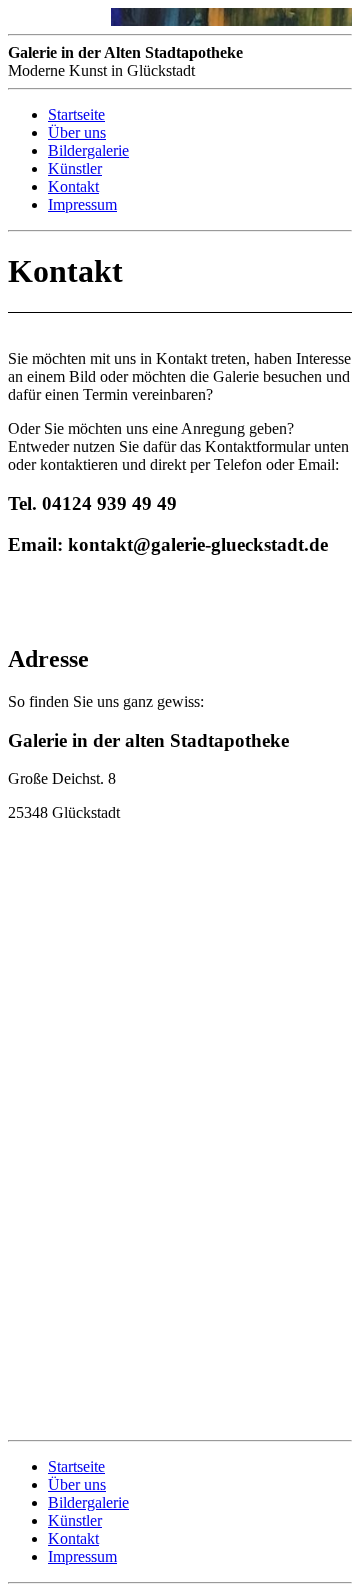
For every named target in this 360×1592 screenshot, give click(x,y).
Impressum (82, 204)
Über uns (77, 132)
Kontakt (73, 186)
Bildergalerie (88, 150)
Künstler (75, 168)
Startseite (76, 114)
